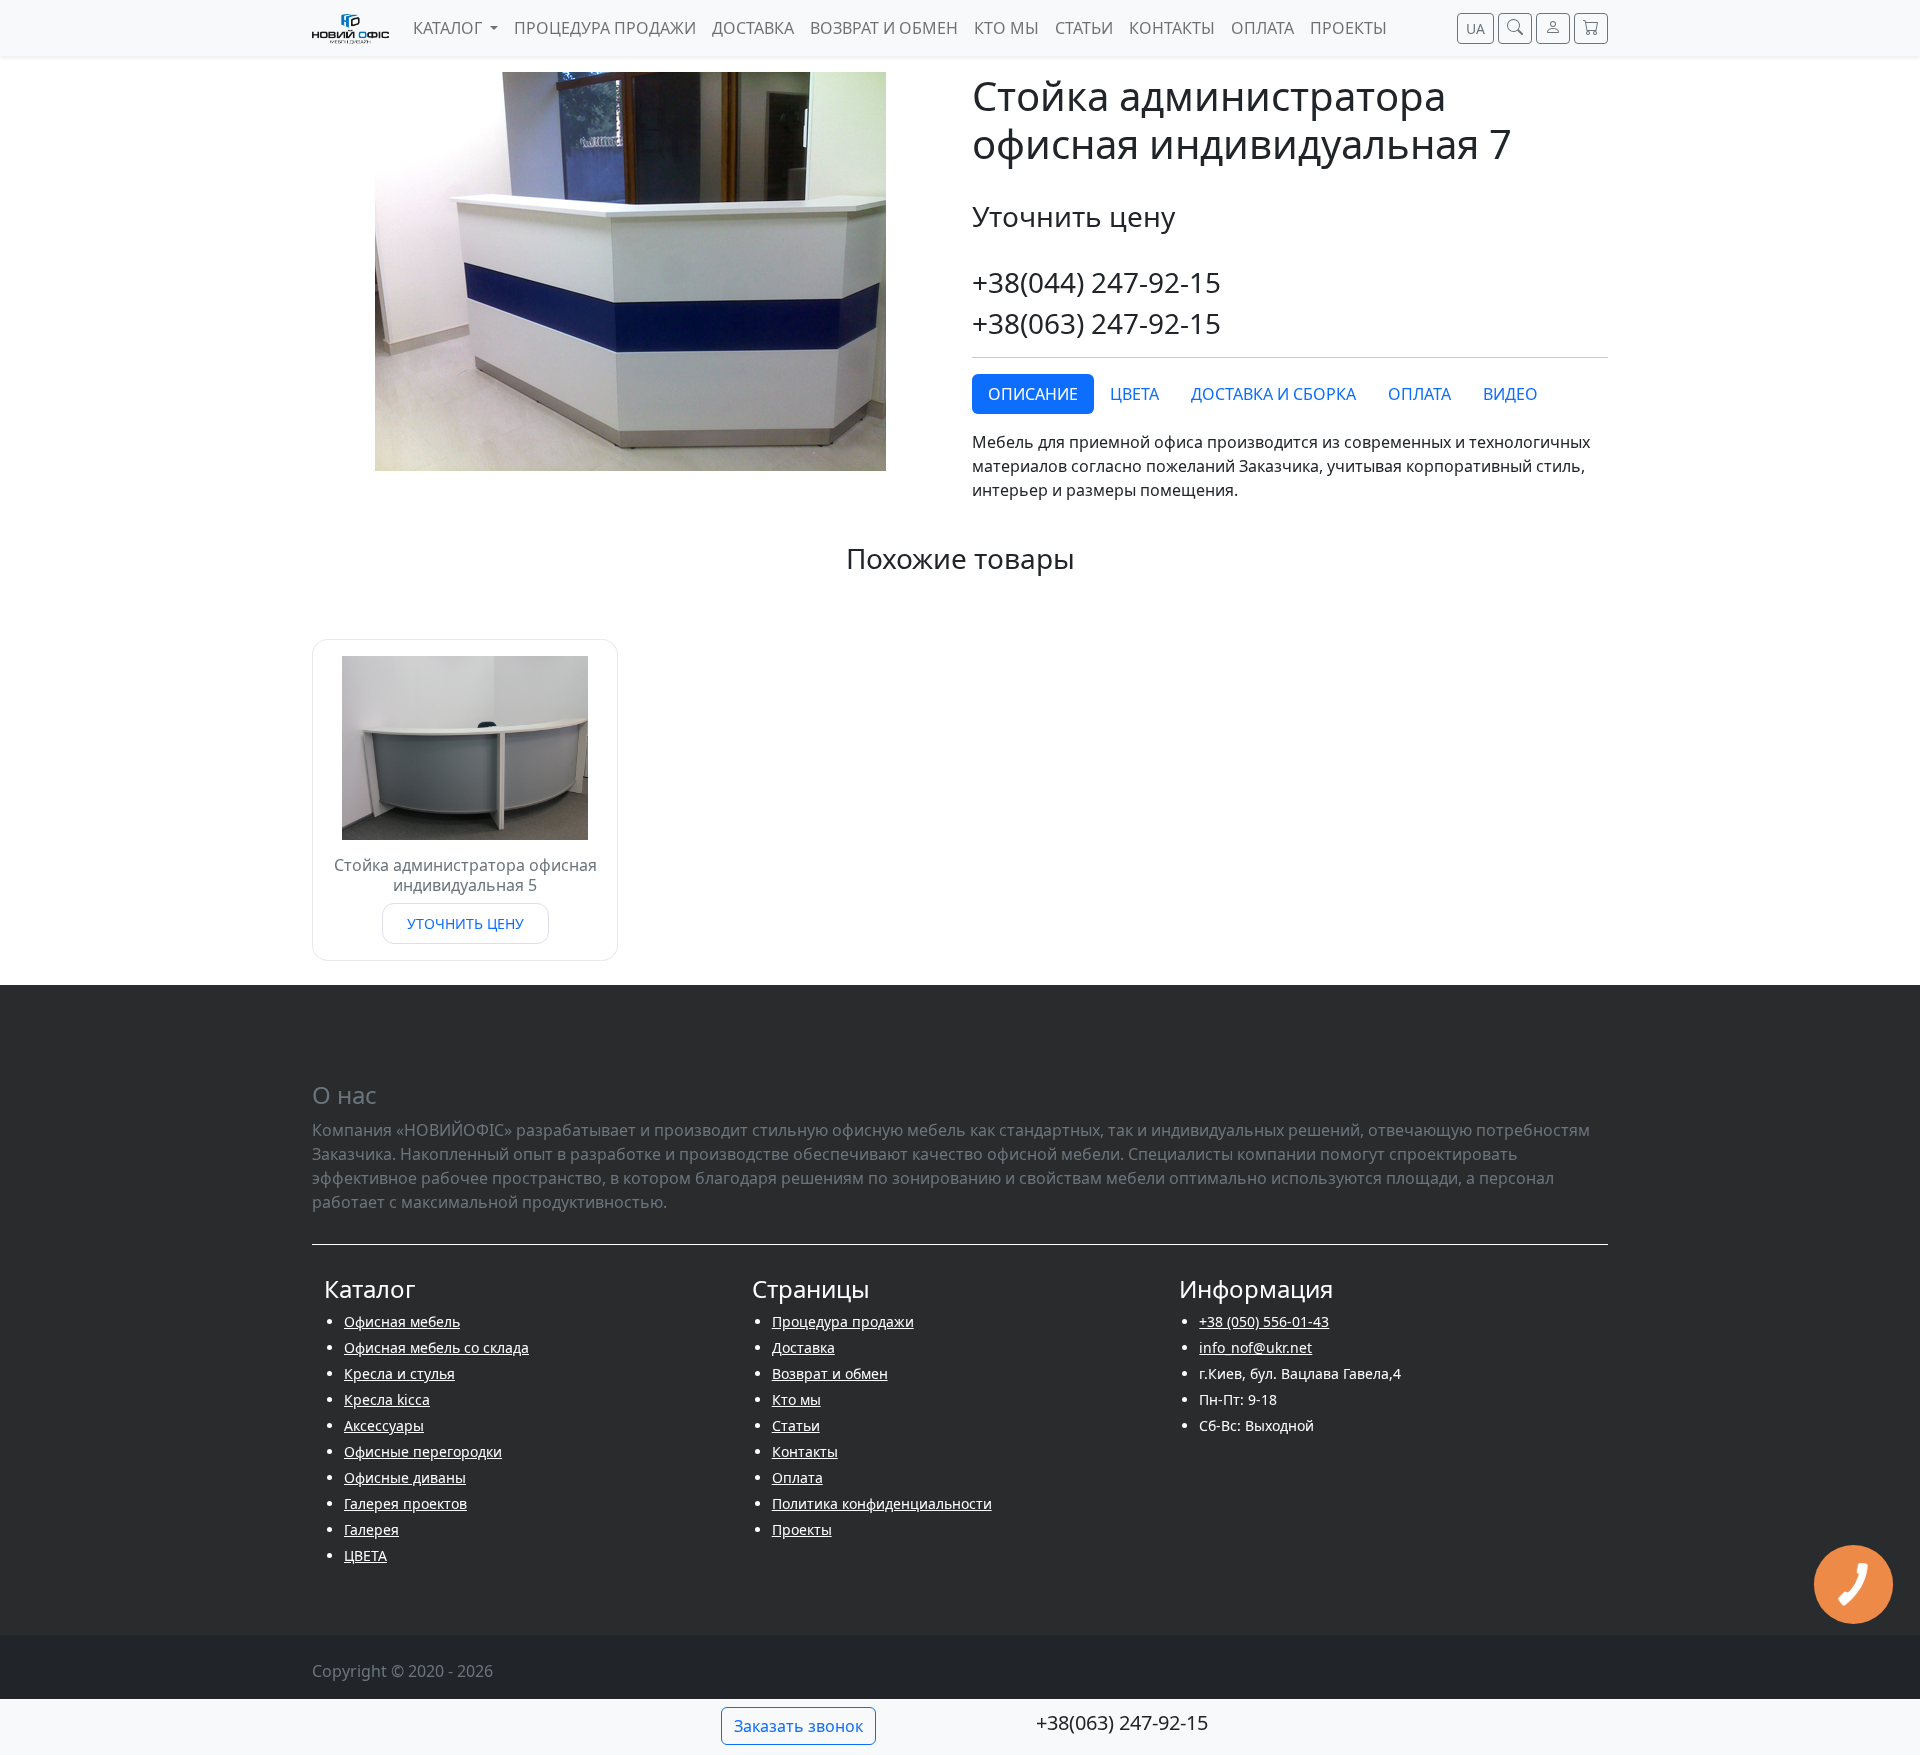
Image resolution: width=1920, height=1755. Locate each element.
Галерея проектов (405, 1503)
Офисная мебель (402, 1321)
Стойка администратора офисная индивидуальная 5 (465, 874)
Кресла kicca (387, 1399)
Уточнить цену (465, 923)
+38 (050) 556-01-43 (1264, 1321)
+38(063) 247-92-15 (1096, 323)
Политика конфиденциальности (882, 1503)
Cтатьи (796, 1425)
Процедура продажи (843, 1321)
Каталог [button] (449, 28)
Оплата (797, 1477)
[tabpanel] (1290, 466)
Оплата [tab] (1419, 394)
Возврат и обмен (830, 1373)
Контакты (805, 1451)
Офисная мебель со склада (436, 1347)
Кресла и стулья (399, 1373)
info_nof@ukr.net (1255, 1347)
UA (1475, 28)
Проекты (802, 1529)
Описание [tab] (1033, 394)
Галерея (371, 1529)
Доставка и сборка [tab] (1273, 394)
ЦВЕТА (365, 1555)
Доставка (803, 1347)
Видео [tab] (1510, 394)
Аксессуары (384, 1425)
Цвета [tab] (1134, 394)
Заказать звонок (798, 1726)
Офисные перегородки (423, 1451)
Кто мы (796, 1399)
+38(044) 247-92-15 (1096, 282)
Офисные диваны (405, 1477)
